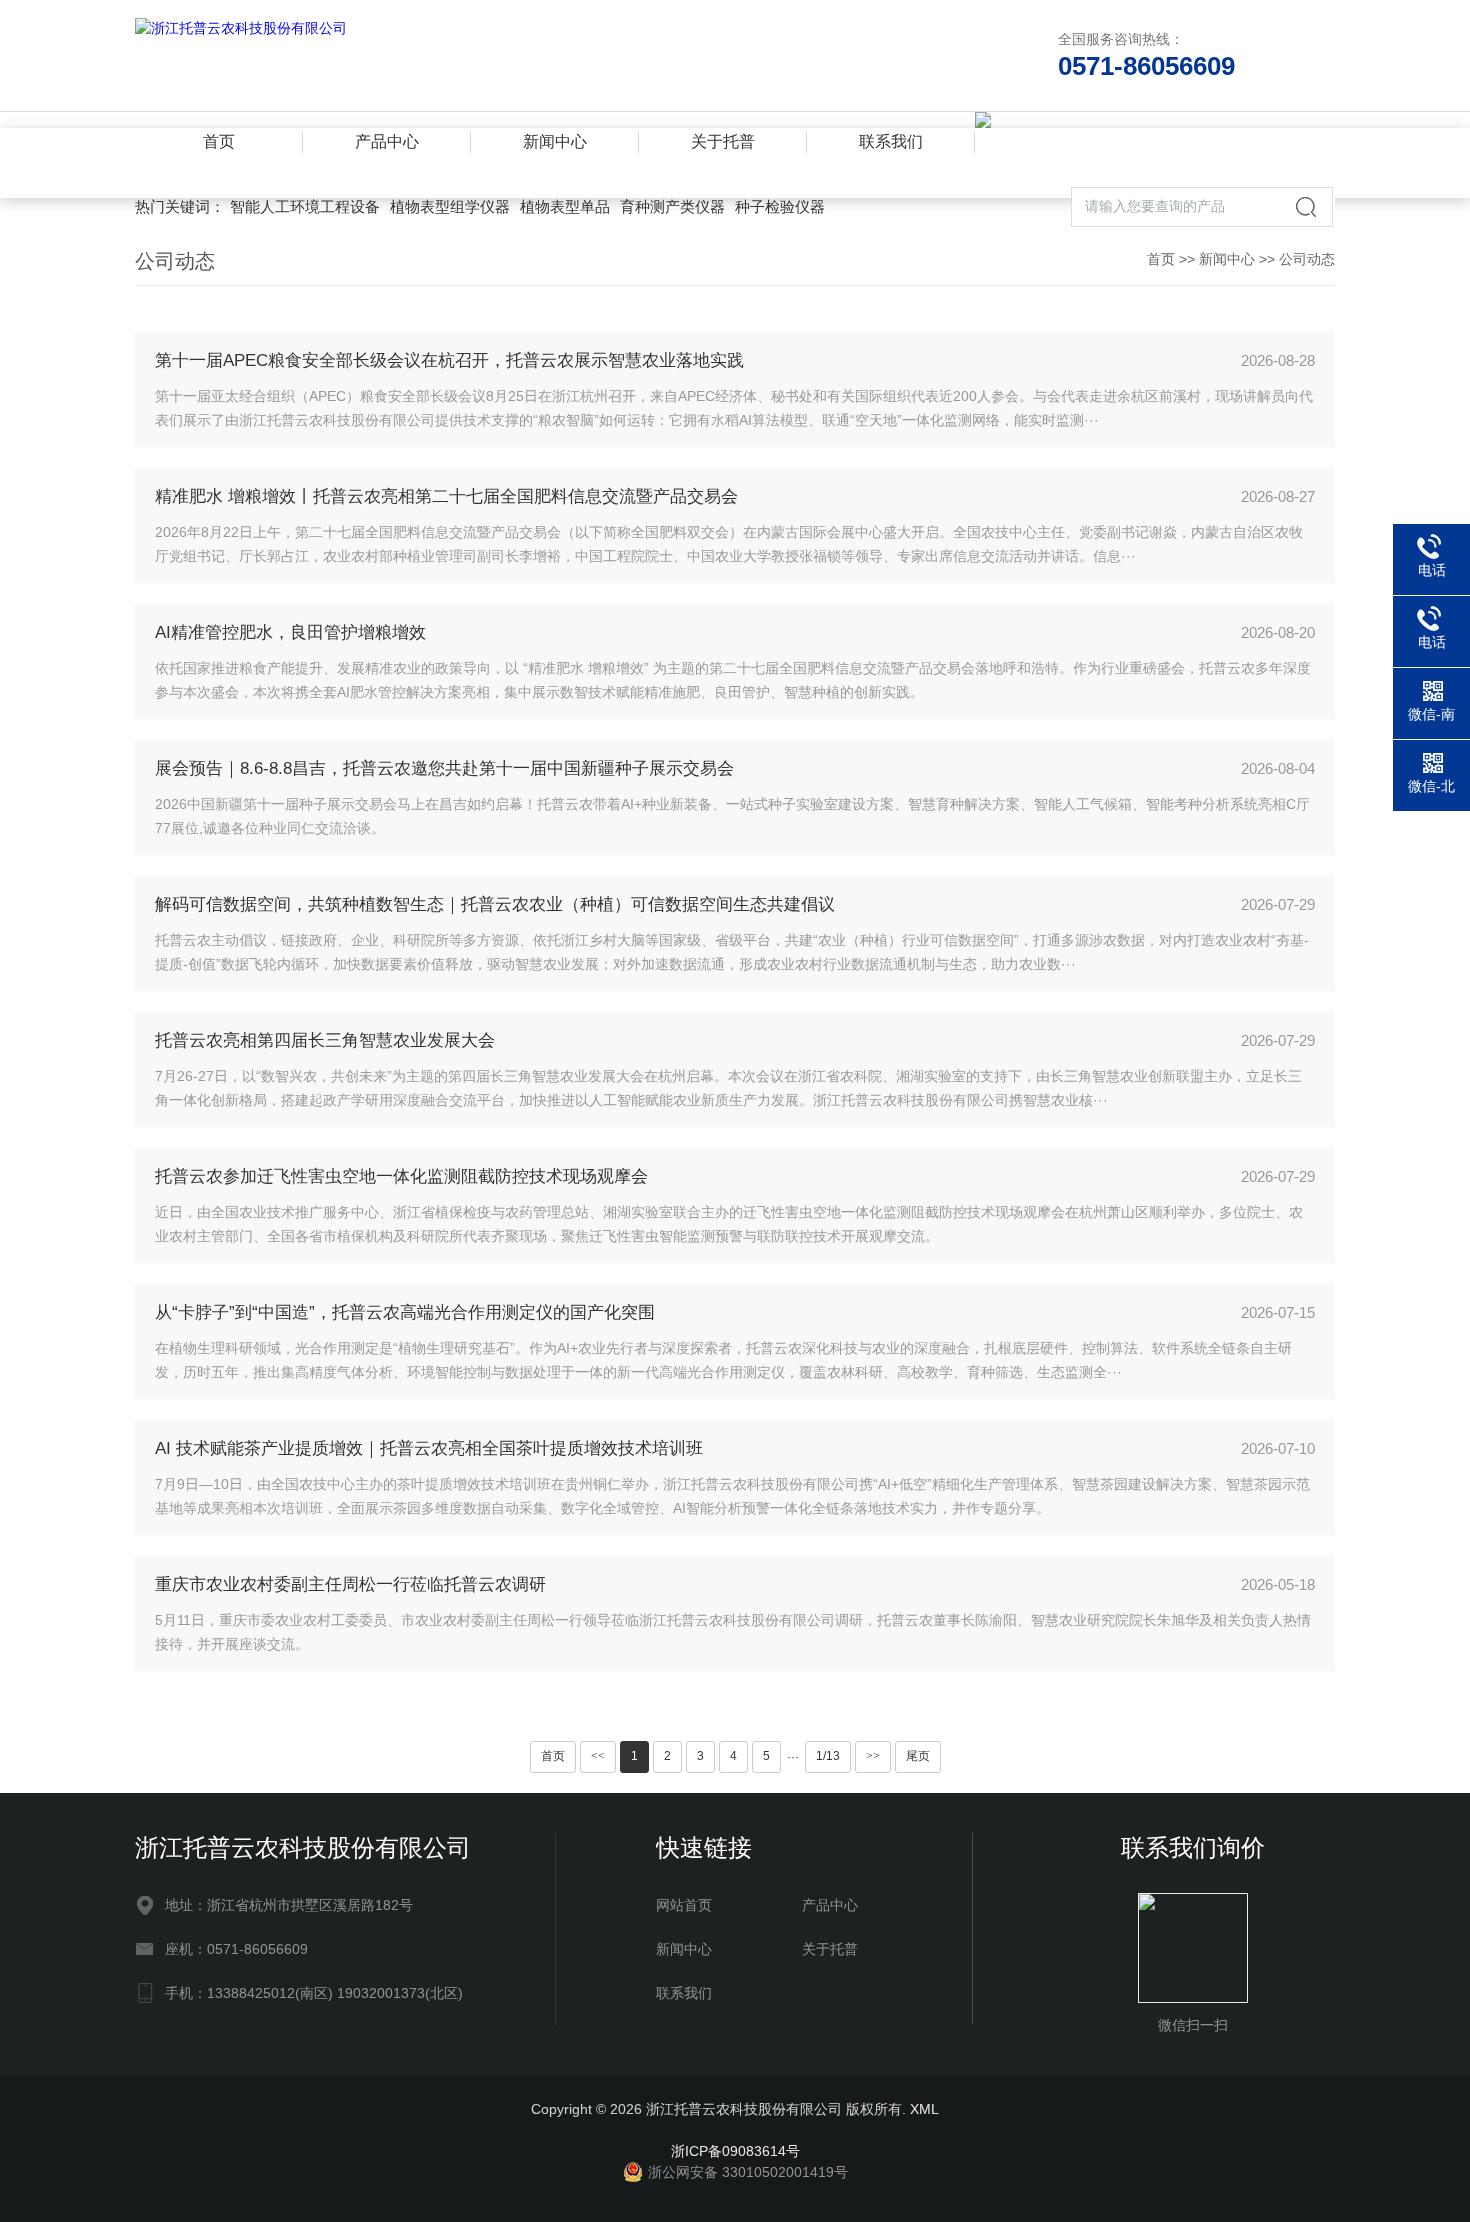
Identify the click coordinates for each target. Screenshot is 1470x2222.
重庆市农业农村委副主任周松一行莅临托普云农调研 (350, 1584)
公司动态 (1307, 259)
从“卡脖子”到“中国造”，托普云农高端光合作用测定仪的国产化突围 (405, 1312)
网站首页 (684, 1905)
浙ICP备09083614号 (735, 2151)
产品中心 (387, 141)
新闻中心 (555, 141)
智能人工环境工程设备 (305, 206)
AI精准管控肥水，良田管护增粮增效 (290, 632)
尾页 (918, 1756)
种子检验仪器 (780, 206)
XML (924, 2109)
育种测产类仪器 (672, 206)
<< (598, 1756)
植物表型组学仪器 (450, 206)
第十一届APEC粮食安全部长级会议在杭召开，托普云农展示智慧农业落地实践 (449, 360)
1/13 (828, 1756)
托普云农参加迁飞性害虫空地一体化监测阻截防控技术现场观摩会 (401, 1176)
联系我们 (891, 141)
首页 (219, 141)
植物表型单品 (565, 206)
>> (873, 1756)
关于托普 (723, 141)
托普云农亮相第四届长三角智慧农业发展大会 (325, 1040)
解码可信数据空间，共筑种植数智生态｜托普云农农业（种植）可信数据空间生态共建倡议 (495, 904)
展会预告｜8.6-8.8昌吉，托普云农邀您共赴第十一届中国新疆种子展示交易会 (444, 768)
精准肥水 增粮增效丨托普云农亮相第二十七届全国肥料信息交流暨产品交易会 (446, 496)
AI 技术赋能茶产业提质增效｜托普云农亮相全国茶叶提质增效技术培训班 (429, 1448)
